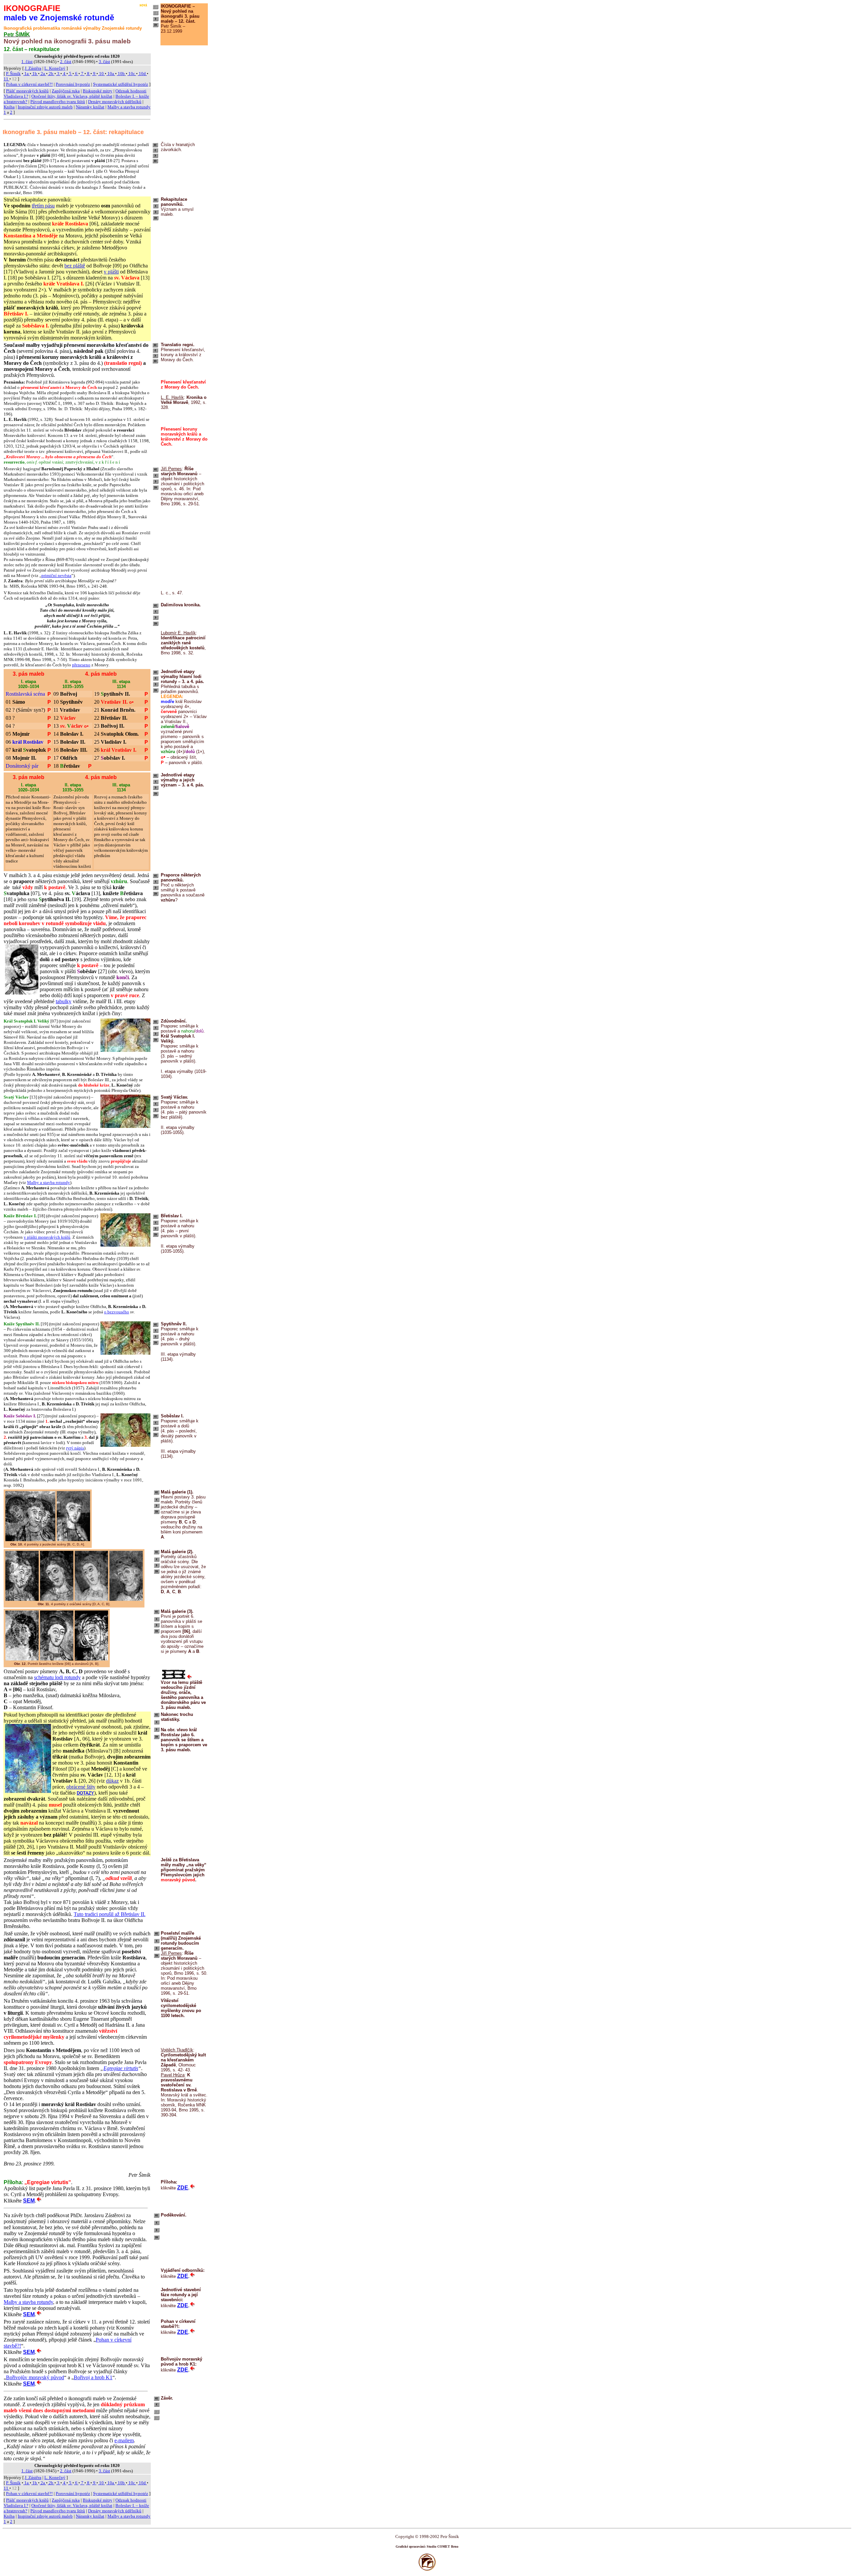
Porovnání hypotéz (73, 84)
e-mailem (124, 2440)
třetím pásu (43, 206)
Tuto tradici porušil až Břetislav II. (110, 1914)
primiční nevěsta (56, 575)
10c (132, 74)
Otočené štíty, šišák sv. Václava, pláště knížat (72, 96)
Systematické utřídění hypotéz (121, 84)
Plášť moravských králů (27, 91)
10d (142, 74)
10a (111, 74)
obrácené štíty (81, 1787)
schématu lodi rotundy (57, 1677)
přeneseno (81, 665)
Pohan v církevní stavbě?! (29, 84)
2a (43, 74)
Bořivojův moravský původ (35, 2377)
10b (121, 74)
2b (51, 74)
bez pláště (75, 266)
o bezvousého (117, 1312)
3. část (104, 62)
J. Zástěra (33, 68)
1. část (27, 62)
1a (27, 74)
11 (7, 79)
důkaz (112, 1781)
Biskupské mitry (98, 91)
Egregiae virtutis (121, 2068)
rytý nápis (75, 1448)
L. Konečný (55, 68)
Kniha (9, 107)
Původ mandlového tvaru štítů (58, 102)
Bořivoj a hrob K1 (93, 2377)
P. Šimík (13, 74)
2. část (66, 62)
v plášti (111, 272)
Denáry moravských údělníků (115, 102)
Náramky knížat (90, 107)
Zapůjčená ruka (66, 91)
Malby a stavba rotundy (49, 1182)
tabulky (64, 1001)
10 (101, 74)
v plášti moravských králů (47, 1237)
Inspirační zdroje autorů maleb (45, 107)
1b (35, 74)
